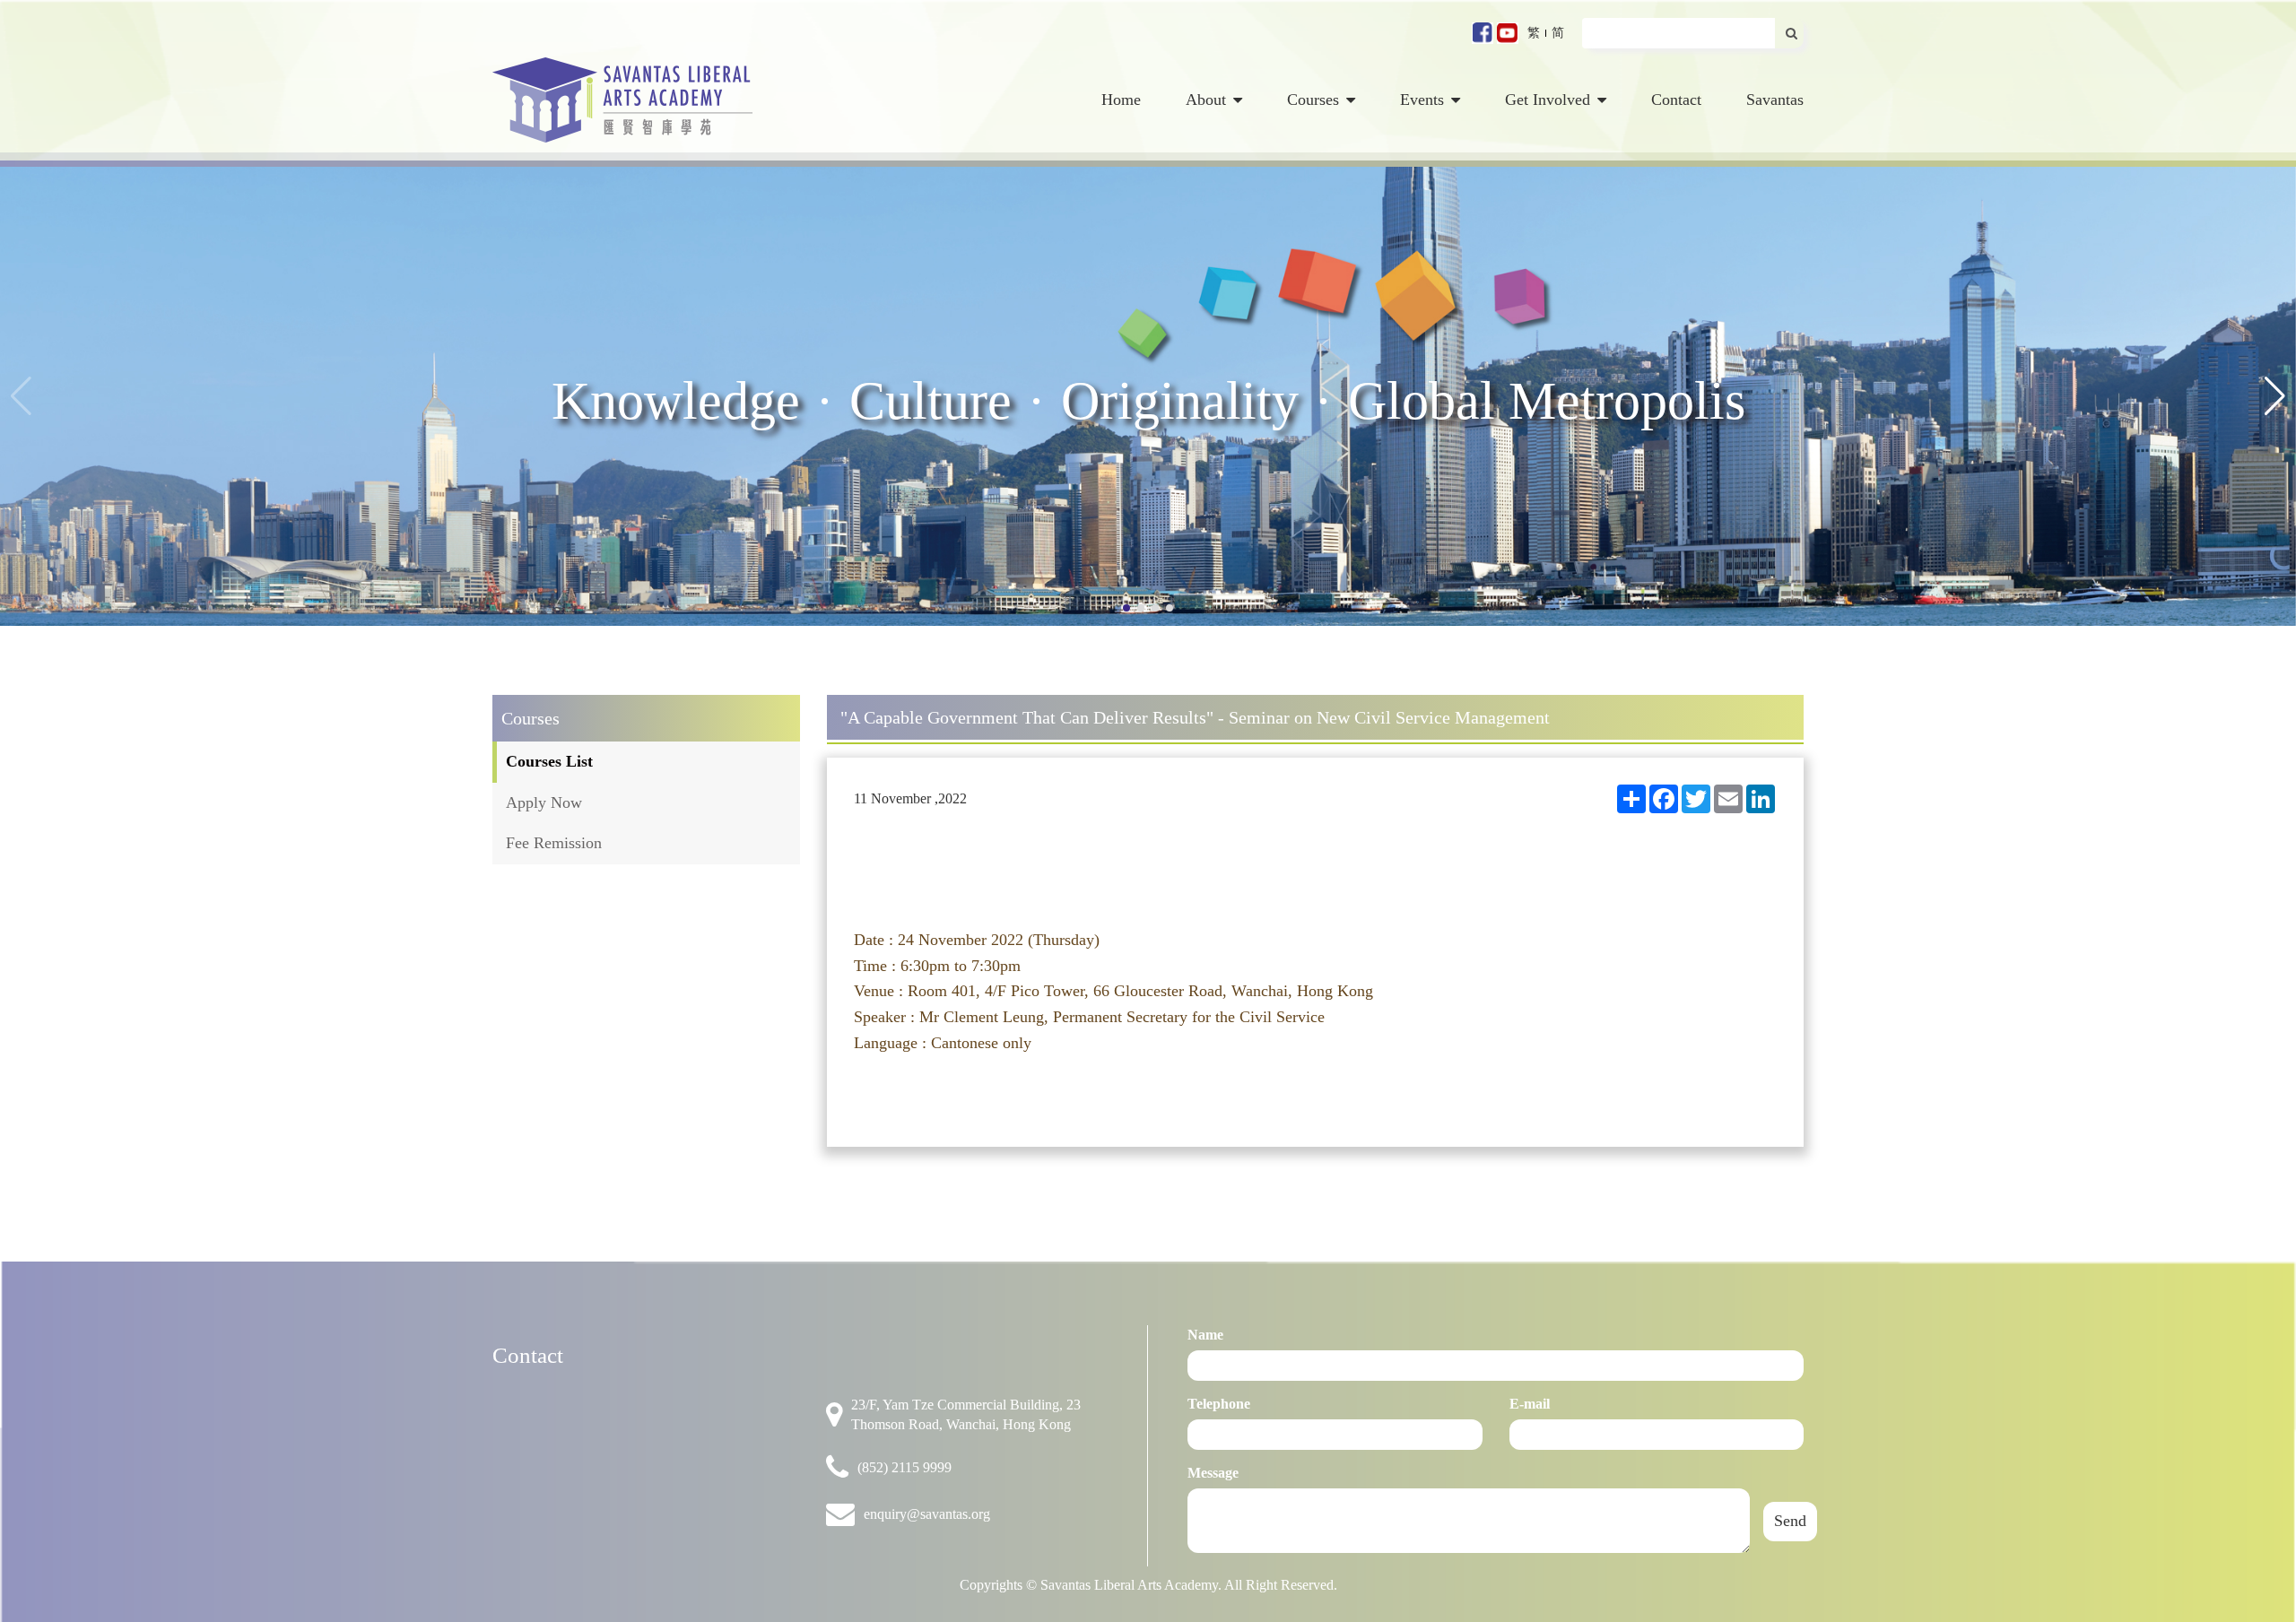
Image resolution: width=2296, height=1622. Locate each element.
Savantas (1775, 100)
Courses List (549, 761)
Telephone (1219, 1404)
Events (1422, 100)
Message (1213, 1473)
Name (1205, 1335)
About (1206, 100)
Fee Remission (554, 843)
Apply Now (544, 802)
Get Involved (1548, 100)
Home (1121, 100)
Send (1790, 1521)
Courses (1313, 100)
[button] (2275, 396)
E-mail (1530, 1404)
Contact (1676, 100)
